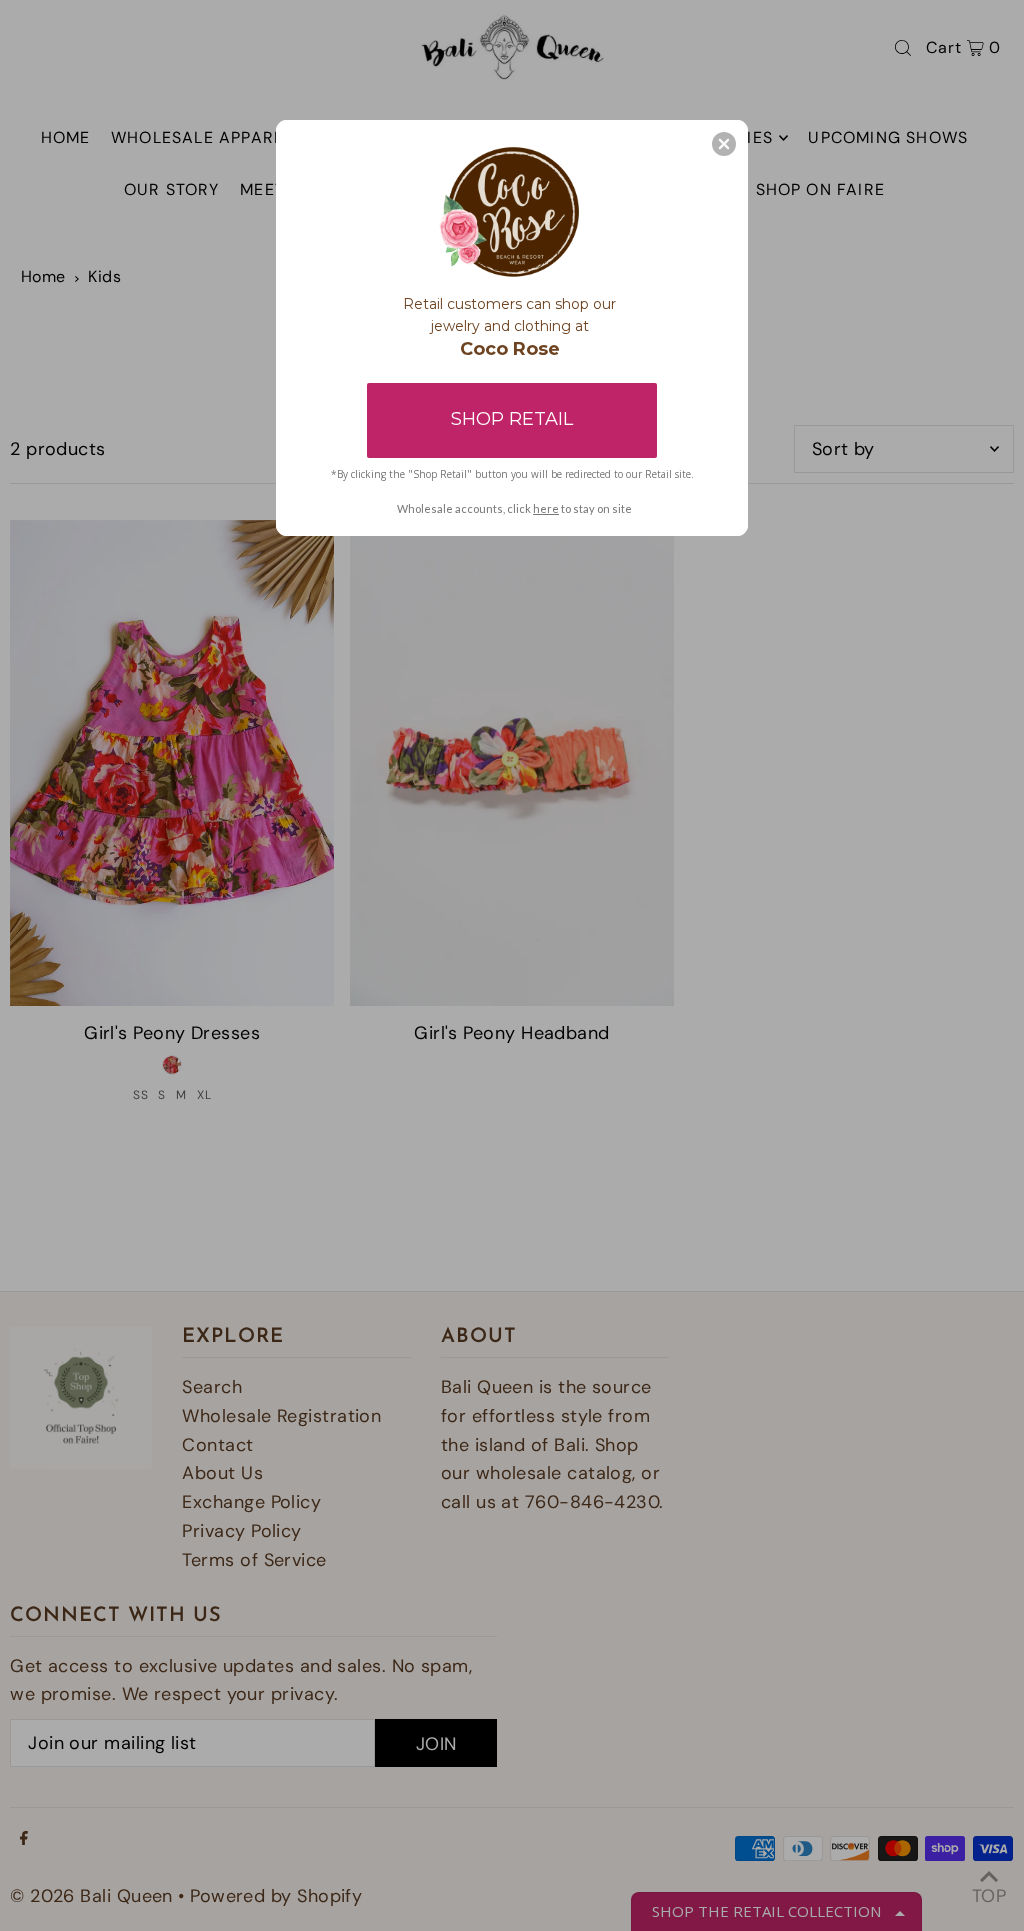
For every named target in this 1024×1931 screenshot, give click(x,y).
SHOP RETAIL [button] (512, 419)
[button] (724, 144)
